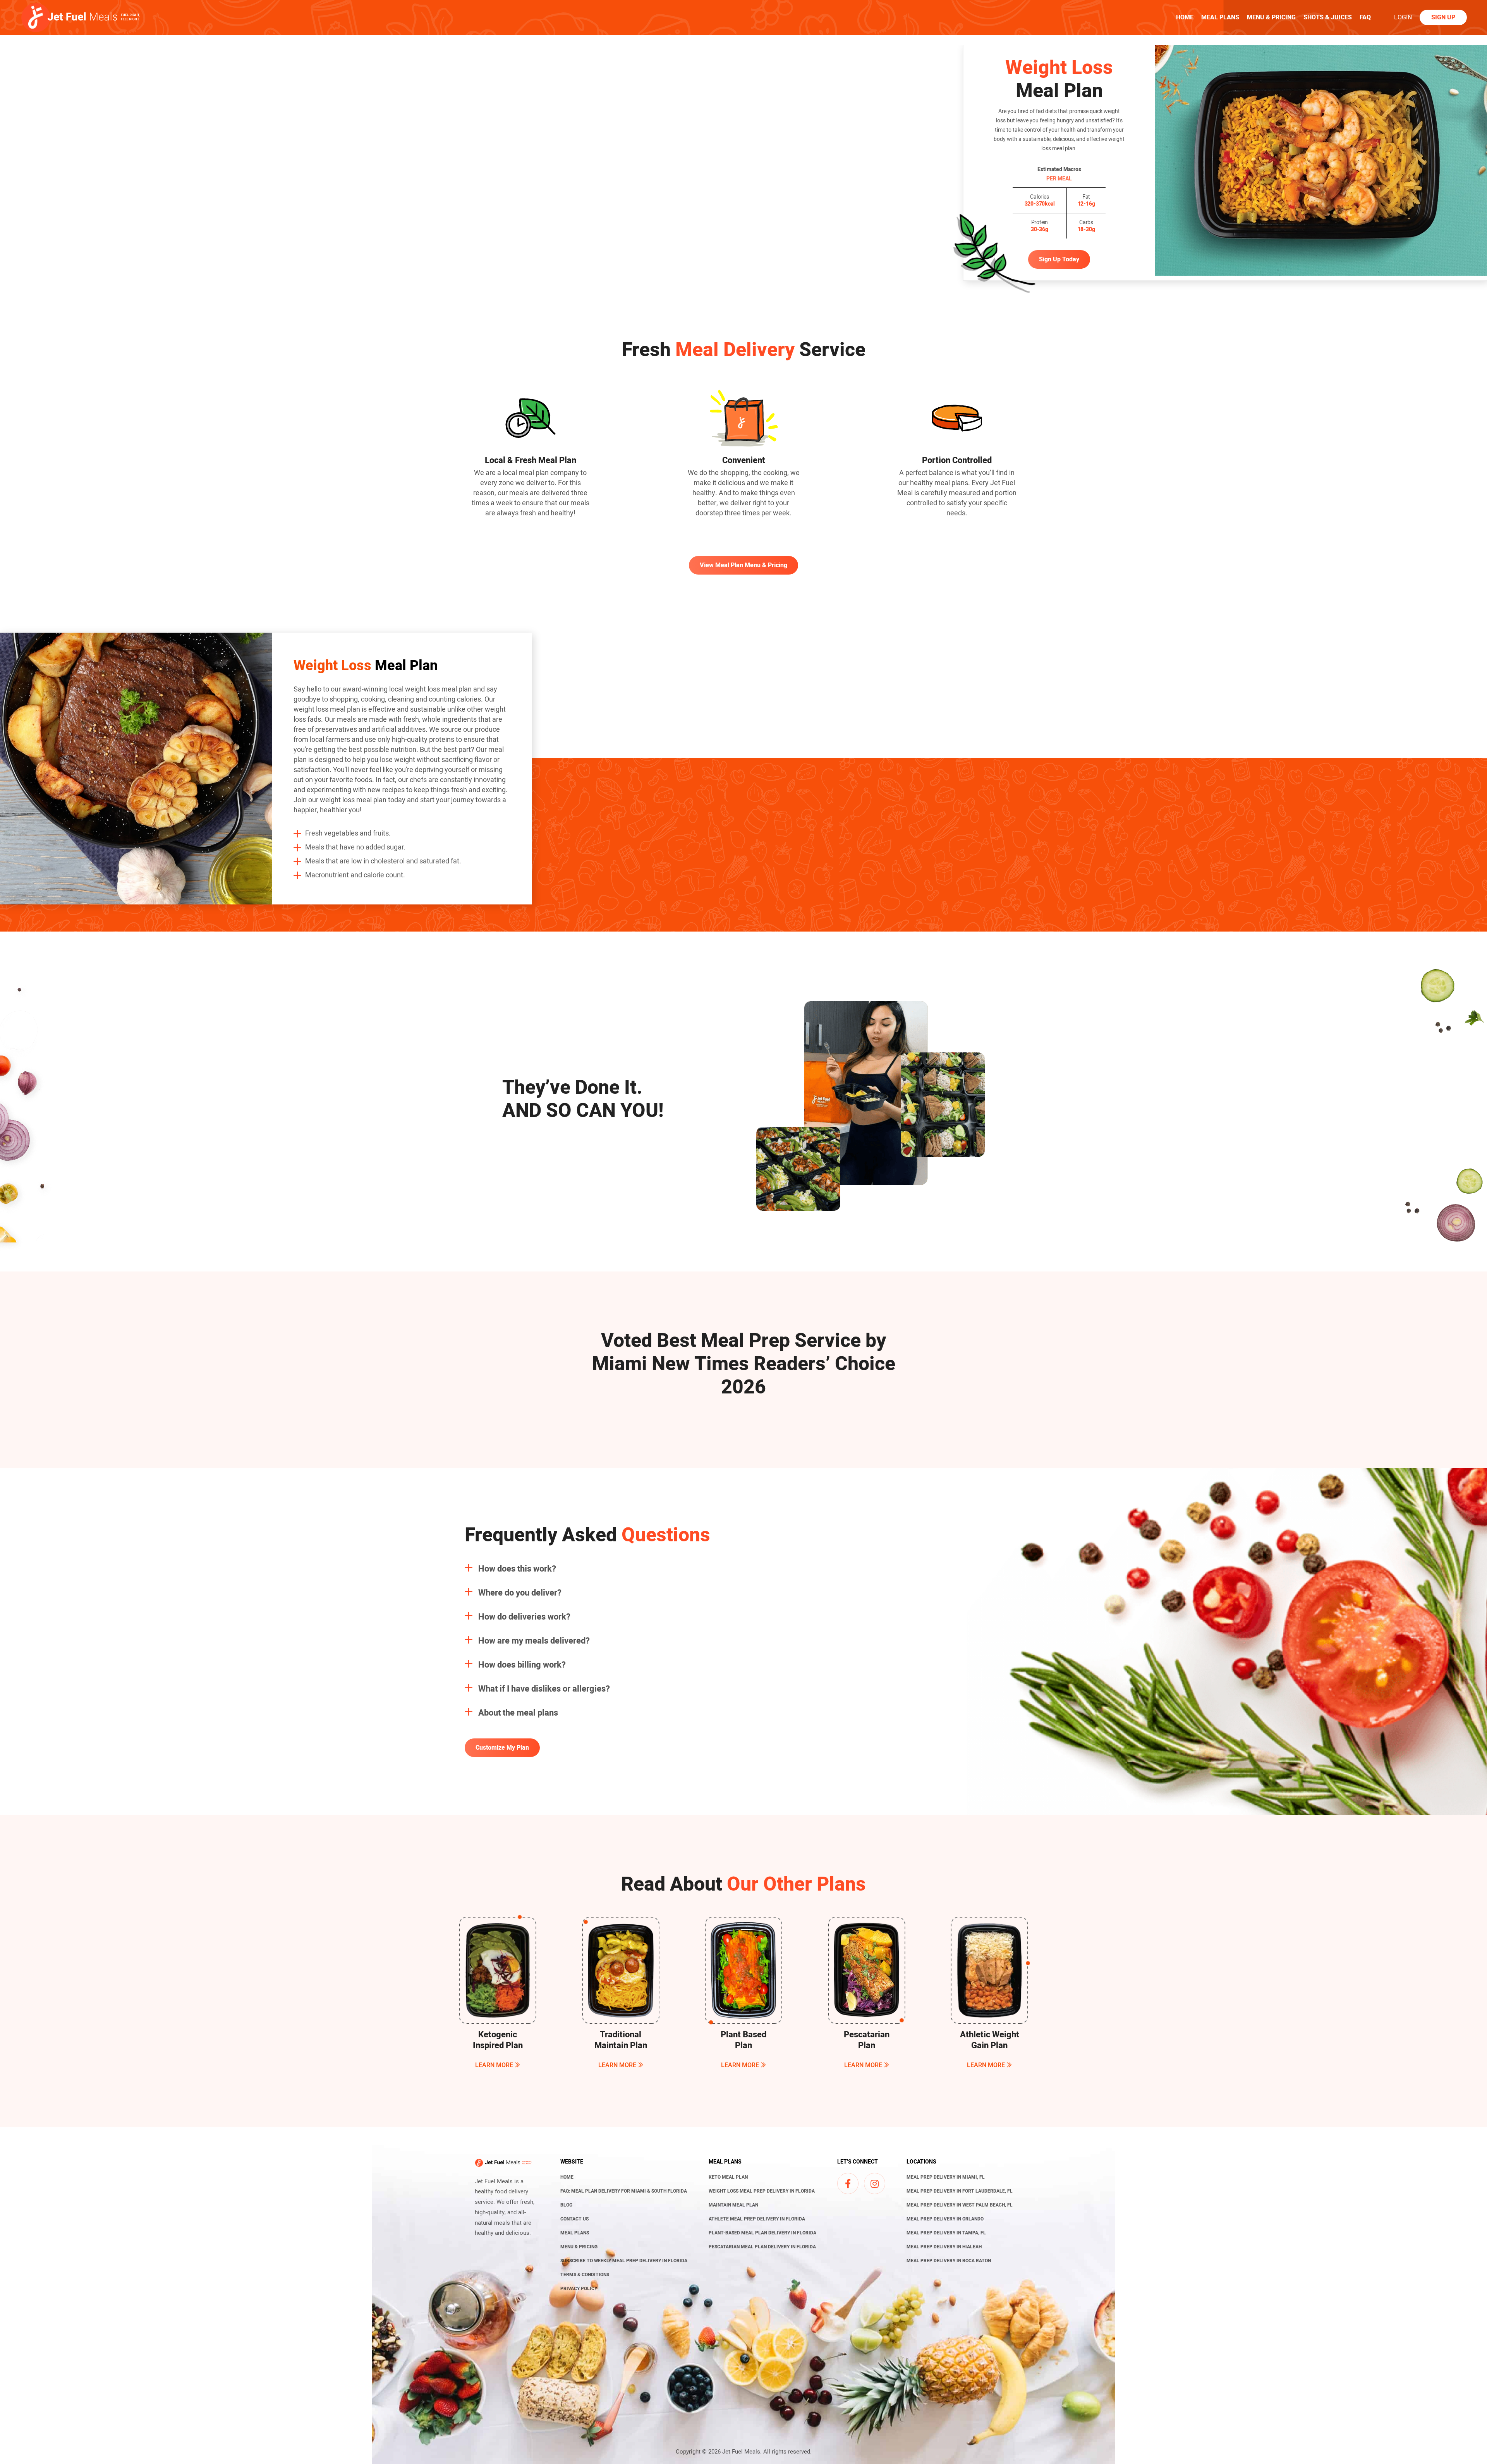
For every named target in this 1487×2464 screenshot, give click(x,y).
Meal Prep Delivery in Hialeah (944, 2247)
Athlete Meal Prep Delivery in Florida (757, 2219)
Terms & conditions (585, 2275)
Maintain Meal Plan (733, 2205)
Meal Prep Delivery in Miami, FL (946, 2177)
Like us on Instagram (875, 2184)
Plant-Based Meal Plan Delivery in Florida (762, 2233)
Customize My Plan (502, 1748)
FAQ (1365, 17)
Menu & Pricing (1271, 17)
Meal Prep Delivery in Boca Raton (949, 2261)
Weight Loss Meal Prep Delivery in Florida (762, 2191)
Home (1185, 17)
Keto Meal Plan (728, 2177)
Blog (566, 2205)
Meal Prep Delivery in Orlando (945, 2219)
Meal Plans (1220, 17)
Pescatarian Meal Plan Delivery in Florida (762, 2247)
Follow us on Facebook (848, 2184)
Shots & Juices (1328, 17)
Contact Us (574, 2219)
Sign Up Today (1059, 259)
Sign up (1443, 17)
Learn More (494, 2065)
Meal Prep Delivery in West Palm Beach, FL (960, 2205)
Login (1403, 17)
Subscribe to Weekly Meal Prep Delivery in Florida (624, 2261)
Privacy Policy (579, 2289)
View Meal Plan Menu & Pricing (743, 565)
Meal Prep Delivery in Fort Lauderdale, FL (960, 2191)
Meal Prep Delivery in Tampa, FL (946, 2233)
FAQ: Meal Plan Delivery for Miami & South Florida (624, 2191)
